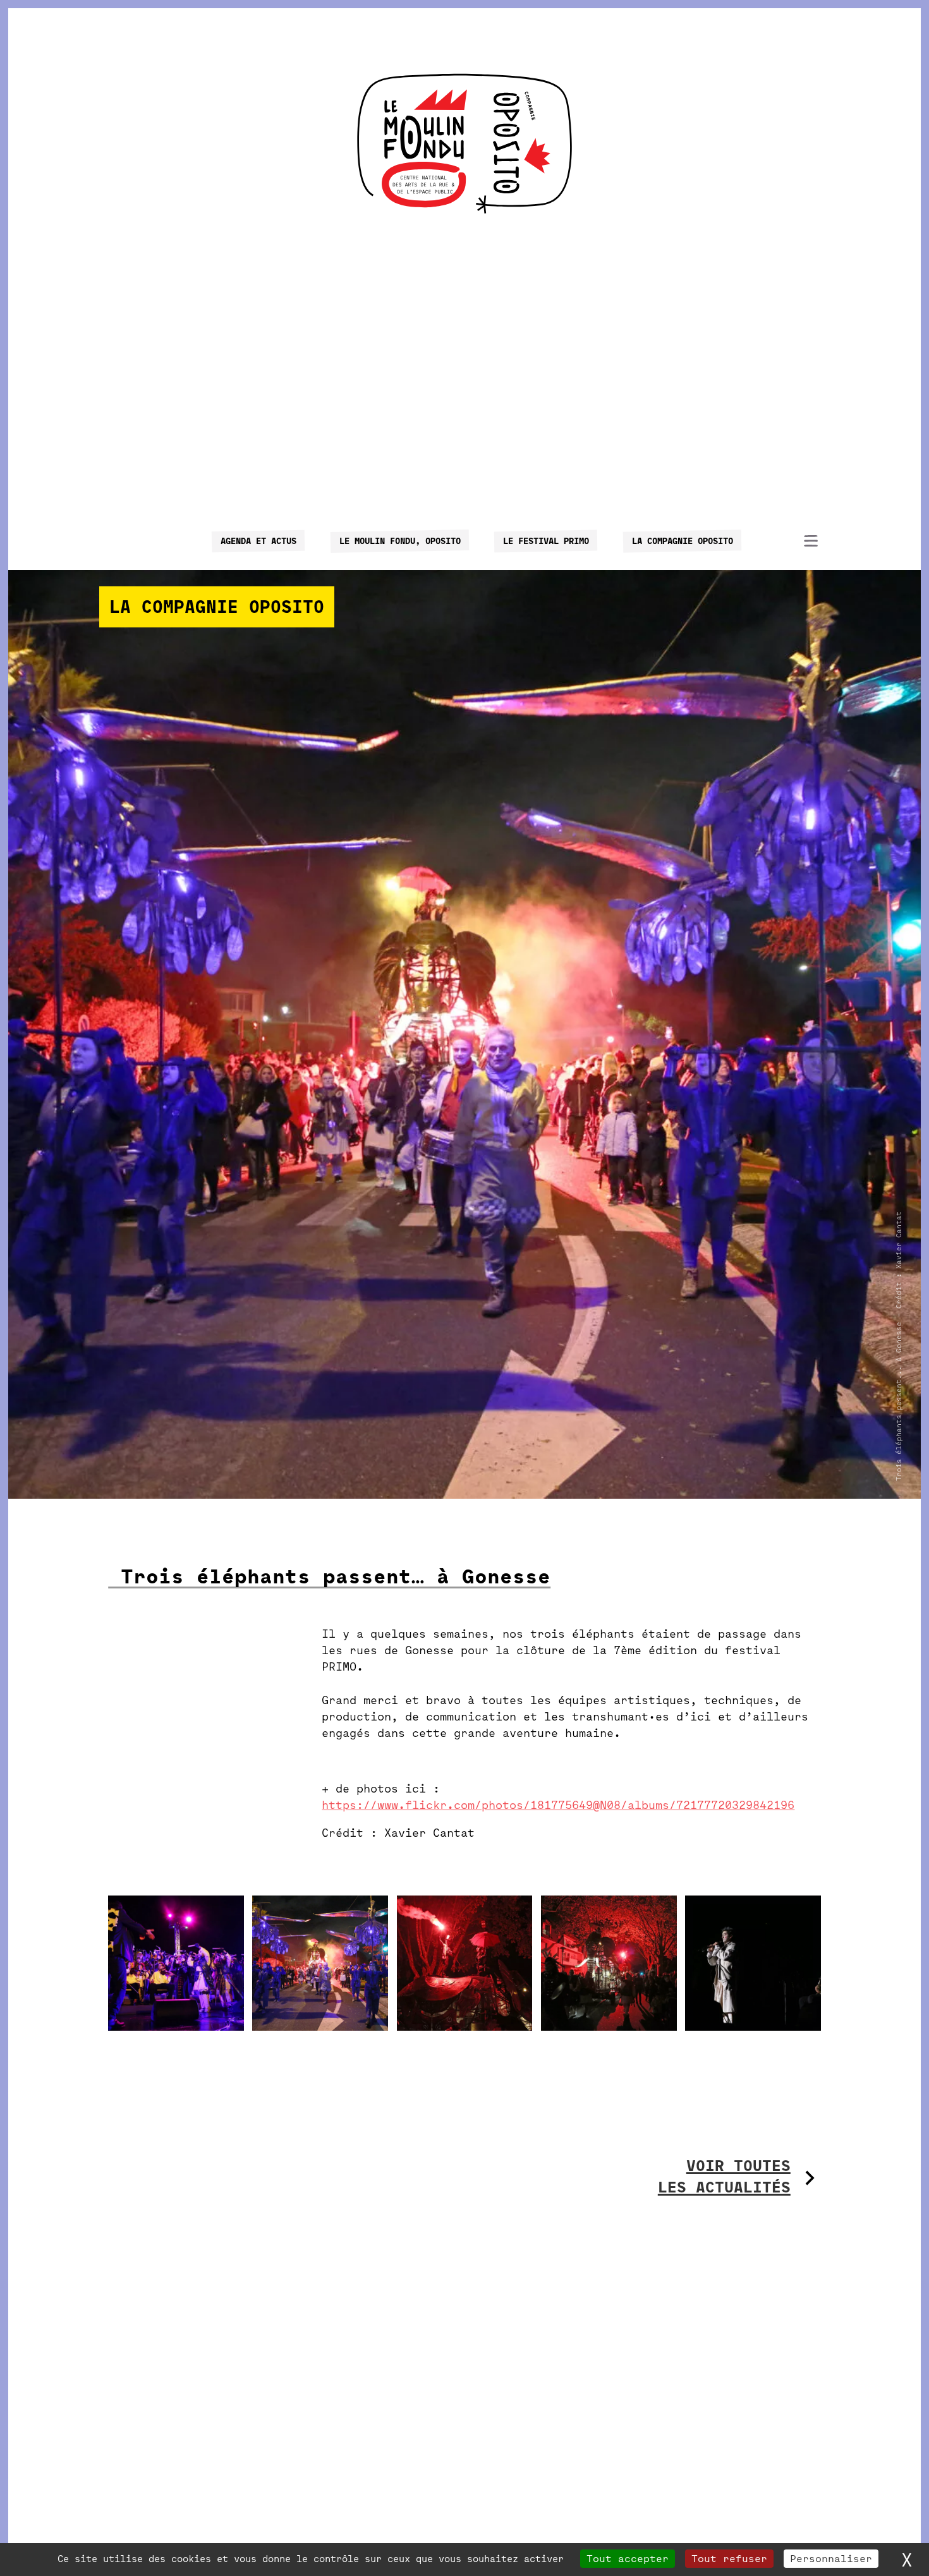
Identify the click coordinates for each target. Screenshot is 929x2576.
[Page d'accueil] (465, 143)
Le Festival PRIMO (546, 541)
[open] (811, 541)
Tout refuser (729, 2559)
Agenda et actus (258, 541)
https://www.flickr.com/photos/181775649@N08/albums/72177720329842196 (558, 1805)
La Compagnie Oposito (682, 541)
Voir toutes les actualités (724, 2177)
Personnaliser (831, 2559)
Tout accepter (628, 2559)
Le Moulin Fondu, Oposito (399, 541)
